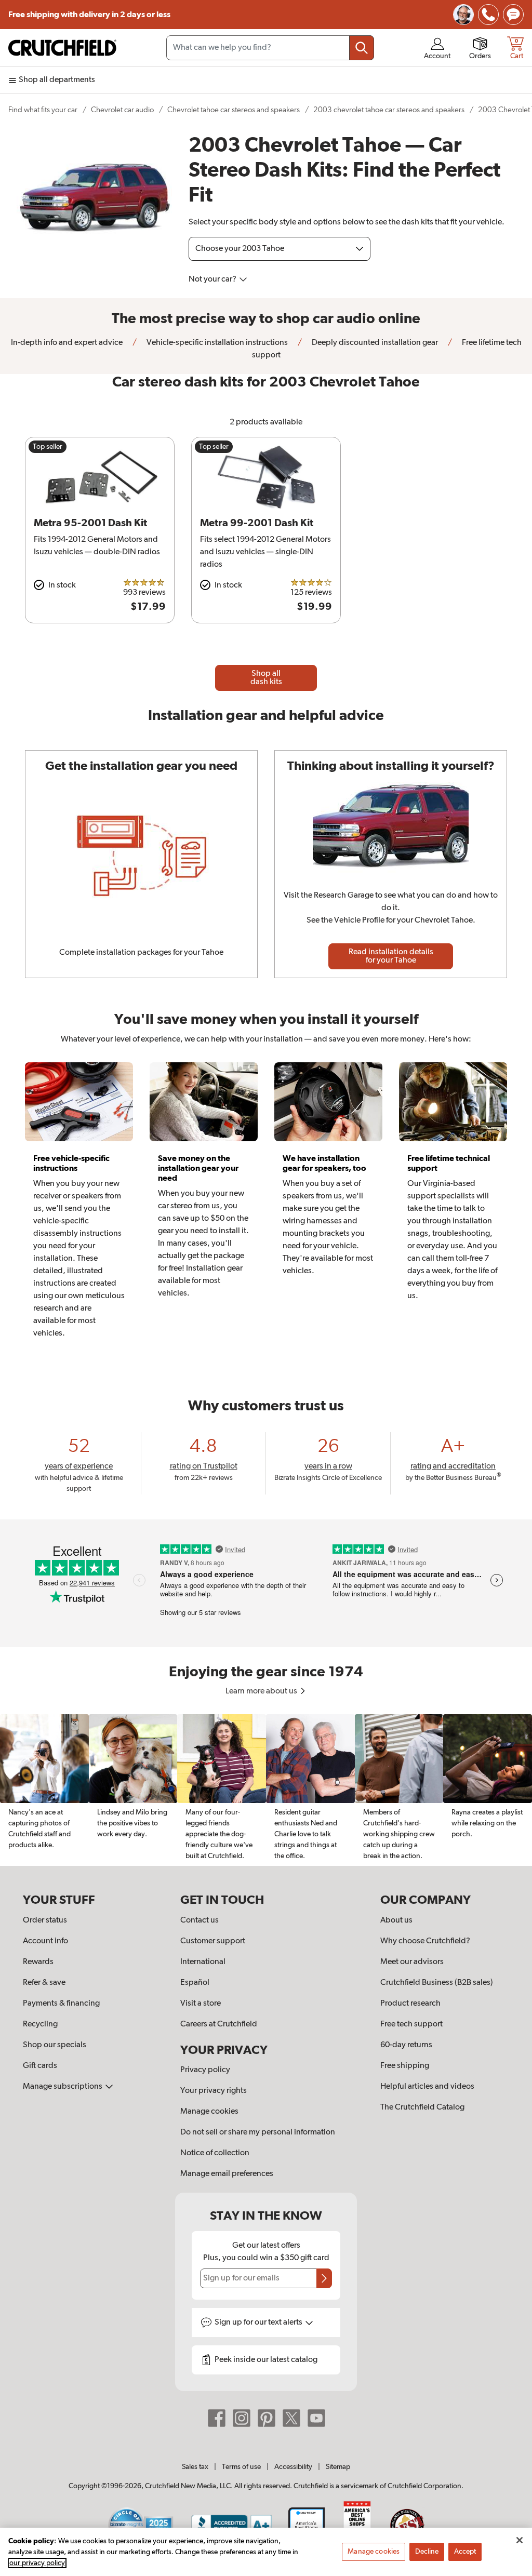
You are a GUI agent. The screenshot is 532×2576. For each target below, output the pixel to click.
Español (195, 1983)
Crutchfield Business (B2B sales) (437, 1983)
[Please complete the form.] (324, 2278)
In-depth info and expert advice (67, 343)
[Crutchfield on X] (291, 2418)
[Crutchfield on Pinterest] (267, 2418)
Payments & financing (61, 2004)
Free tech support (411, 2024)
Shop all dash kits (266, 678)
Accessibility (293, 2467)
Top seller (48, 447)
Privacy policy (205, 2070)
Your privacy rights (214, 2091)
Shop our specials (55, 2045)
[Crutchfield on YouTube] (316, 2418)
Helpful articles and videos (427, 2087)
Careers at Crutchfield (219, 2024)
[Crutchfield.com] (62, 48)
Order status (45, 1920)
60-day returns (406, 2045)
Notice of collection (215, 2153)
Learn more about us (262, 1691)
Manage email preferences (227, 2174)
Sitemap (338, 2467)
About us (396, 1920)
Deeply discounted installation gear (374, 343)
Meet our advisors (412, 1962)
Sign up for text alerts (259, 2323)
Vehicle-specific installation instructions (216, 343)
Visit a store (201, 2004)
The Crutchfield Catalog (422, 2107)
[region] (266, 1790)
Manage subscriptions (63, 2087)
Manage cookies (209, 2112)
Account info (45, 1941)
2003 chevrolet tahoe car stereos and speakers (389, 110)
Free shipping (89, 15)
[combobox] (270, 48)
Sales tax (195, 2467)
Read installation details (391, 956)
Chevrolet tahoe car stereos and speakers (234, 110)
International (203, 1962)
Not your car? (213, 279)
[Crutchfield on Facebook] (217, 2418)
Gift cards (40, 2066)
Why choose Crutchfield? (425, 1941)
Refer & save (44, 1983)
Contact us (199, 1920)
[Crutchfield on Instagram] (242, 2418)
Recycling (40, 2024)
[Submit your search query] (362, 48)
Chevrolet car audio (122, 110)
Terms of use (241, 2467)
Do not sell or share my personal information (258, 2132)
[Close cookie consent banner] (520, 2540)
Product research (410, 2004)
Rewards (38, 1962)
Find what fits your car (43, 110)
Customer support (213, 1941)
